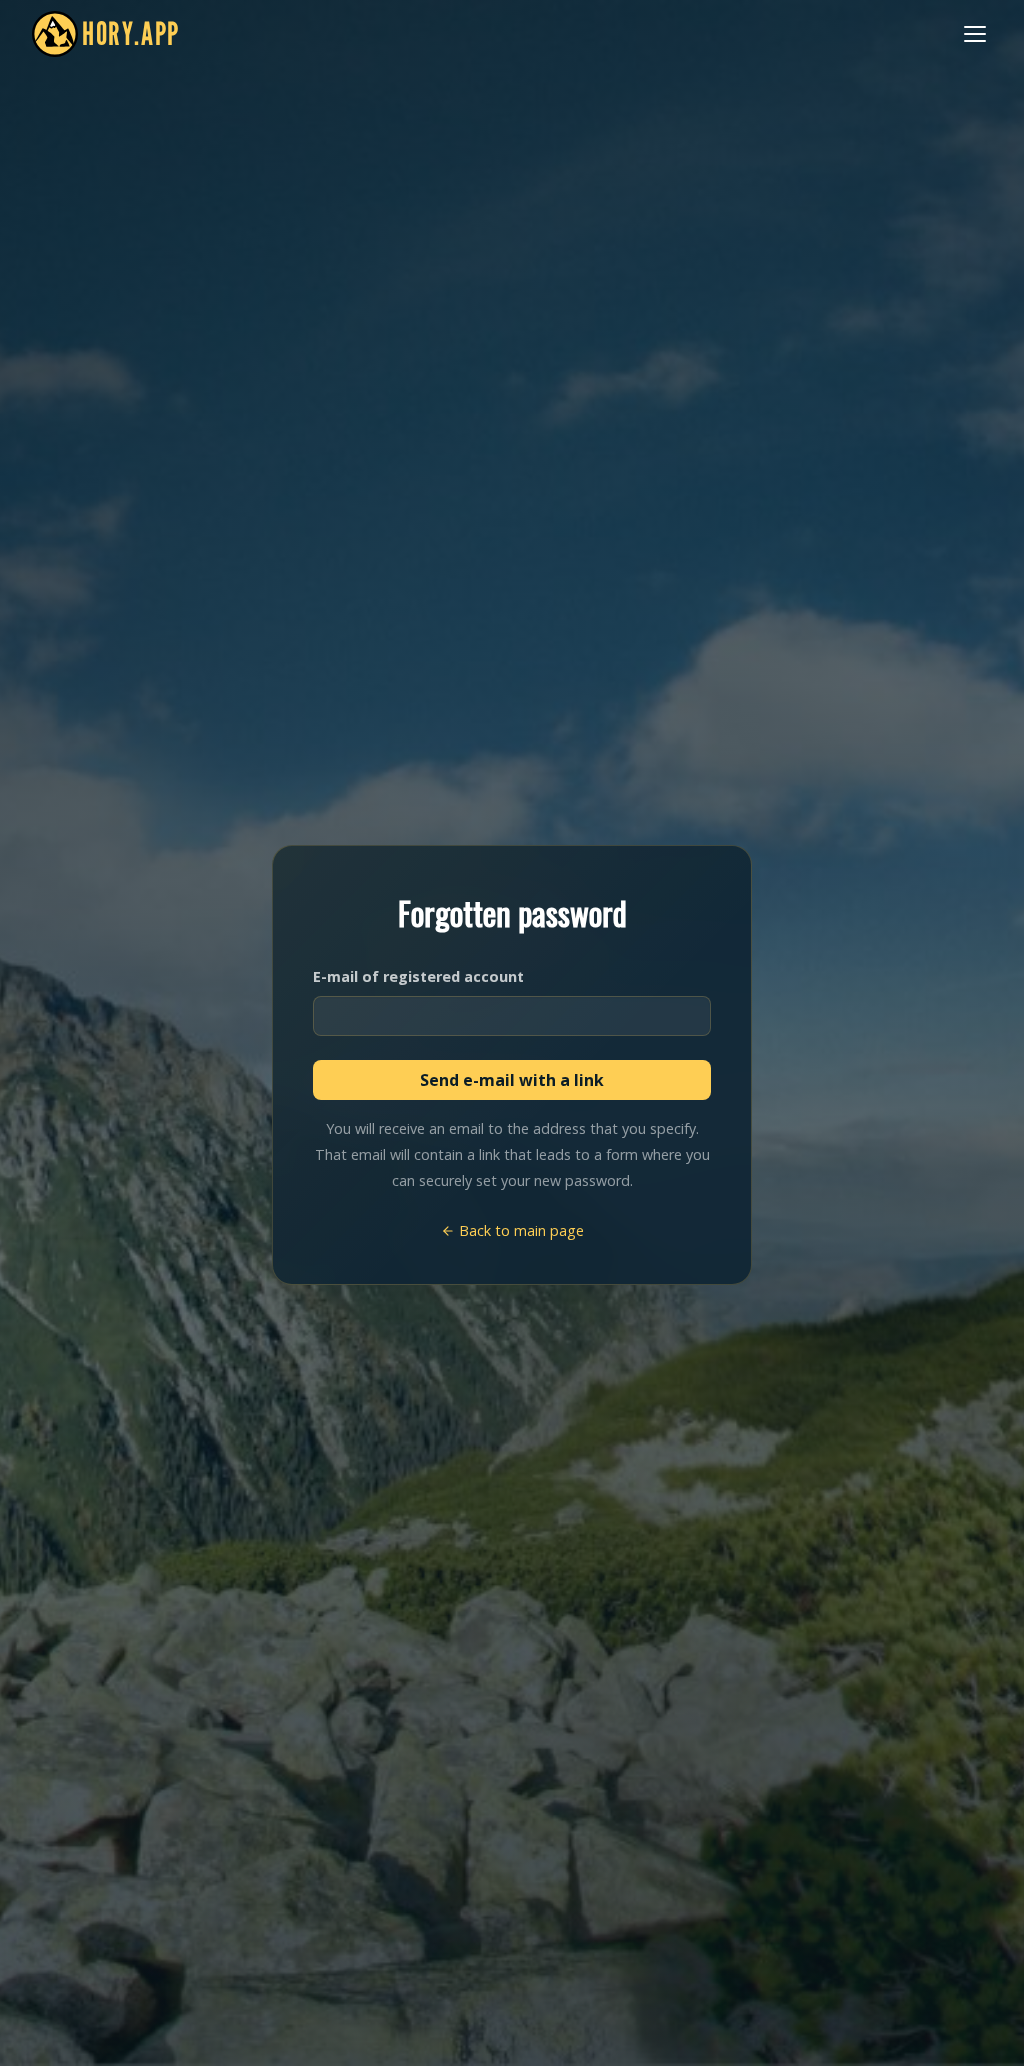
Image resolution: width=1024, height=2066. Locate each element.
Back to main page (519, 1230)
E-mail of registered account (418, 976)
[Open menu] (975, 34)
